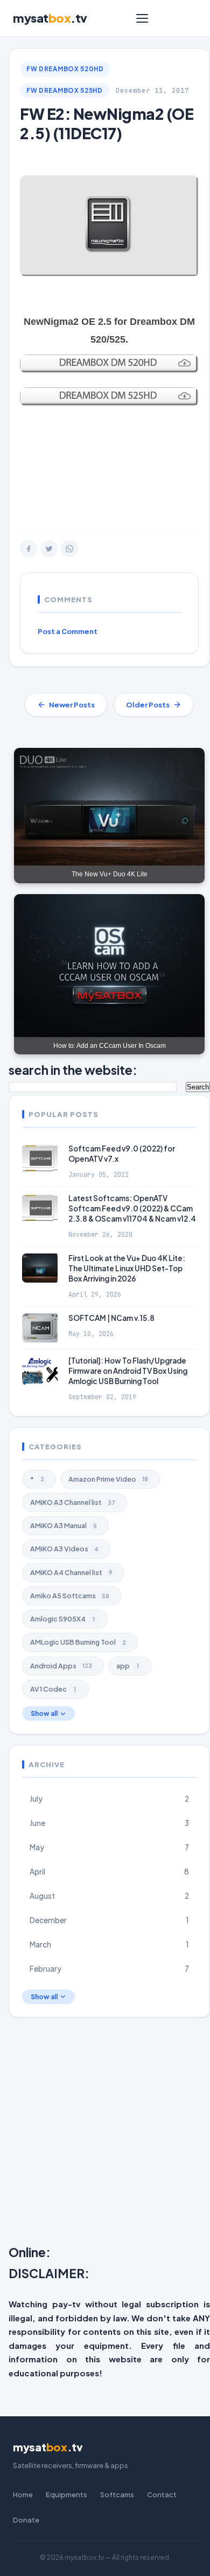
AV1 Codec (53, 1689)
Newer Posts (72, 705)
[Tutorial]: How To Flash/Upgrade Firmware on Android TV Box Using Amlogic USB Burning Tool (128, 1371)
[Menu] (142, 18)
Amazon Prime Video (108, 1479)
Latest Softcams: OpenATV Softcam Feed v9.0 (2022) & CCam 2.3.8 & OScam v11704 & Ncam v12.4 (132, 1208)
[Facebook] (29, 549)
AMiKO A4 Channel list (71, 1572)
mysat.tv (50, 18)
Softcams (117, 2495)
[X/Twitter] (49, 549)
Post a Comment (68, 631)
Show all (44, 1713)
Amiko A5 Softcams (70, 1596)
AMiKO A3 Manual (64, 1525)
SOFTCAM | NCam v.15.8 (111, 1318)
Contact (162, 2495)
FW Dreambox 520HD (65, 69)
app (128, 1666)
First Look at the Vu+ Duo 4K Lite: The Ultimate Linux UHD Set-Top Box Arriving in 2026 (127, 1268)
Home (23, 2495)
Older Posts (148, 705)
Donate (26, 2520)
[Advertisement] (105, 468)
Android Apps (61, 1666)
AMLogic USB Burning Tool (78, 1642)
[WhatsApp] (69, 549)
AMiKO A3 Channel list (73, 1502)
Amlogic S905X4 (62, 1619)
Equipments (66, 2495)
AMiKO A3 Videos (64, 1549)
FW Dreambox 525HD (65, 90)
